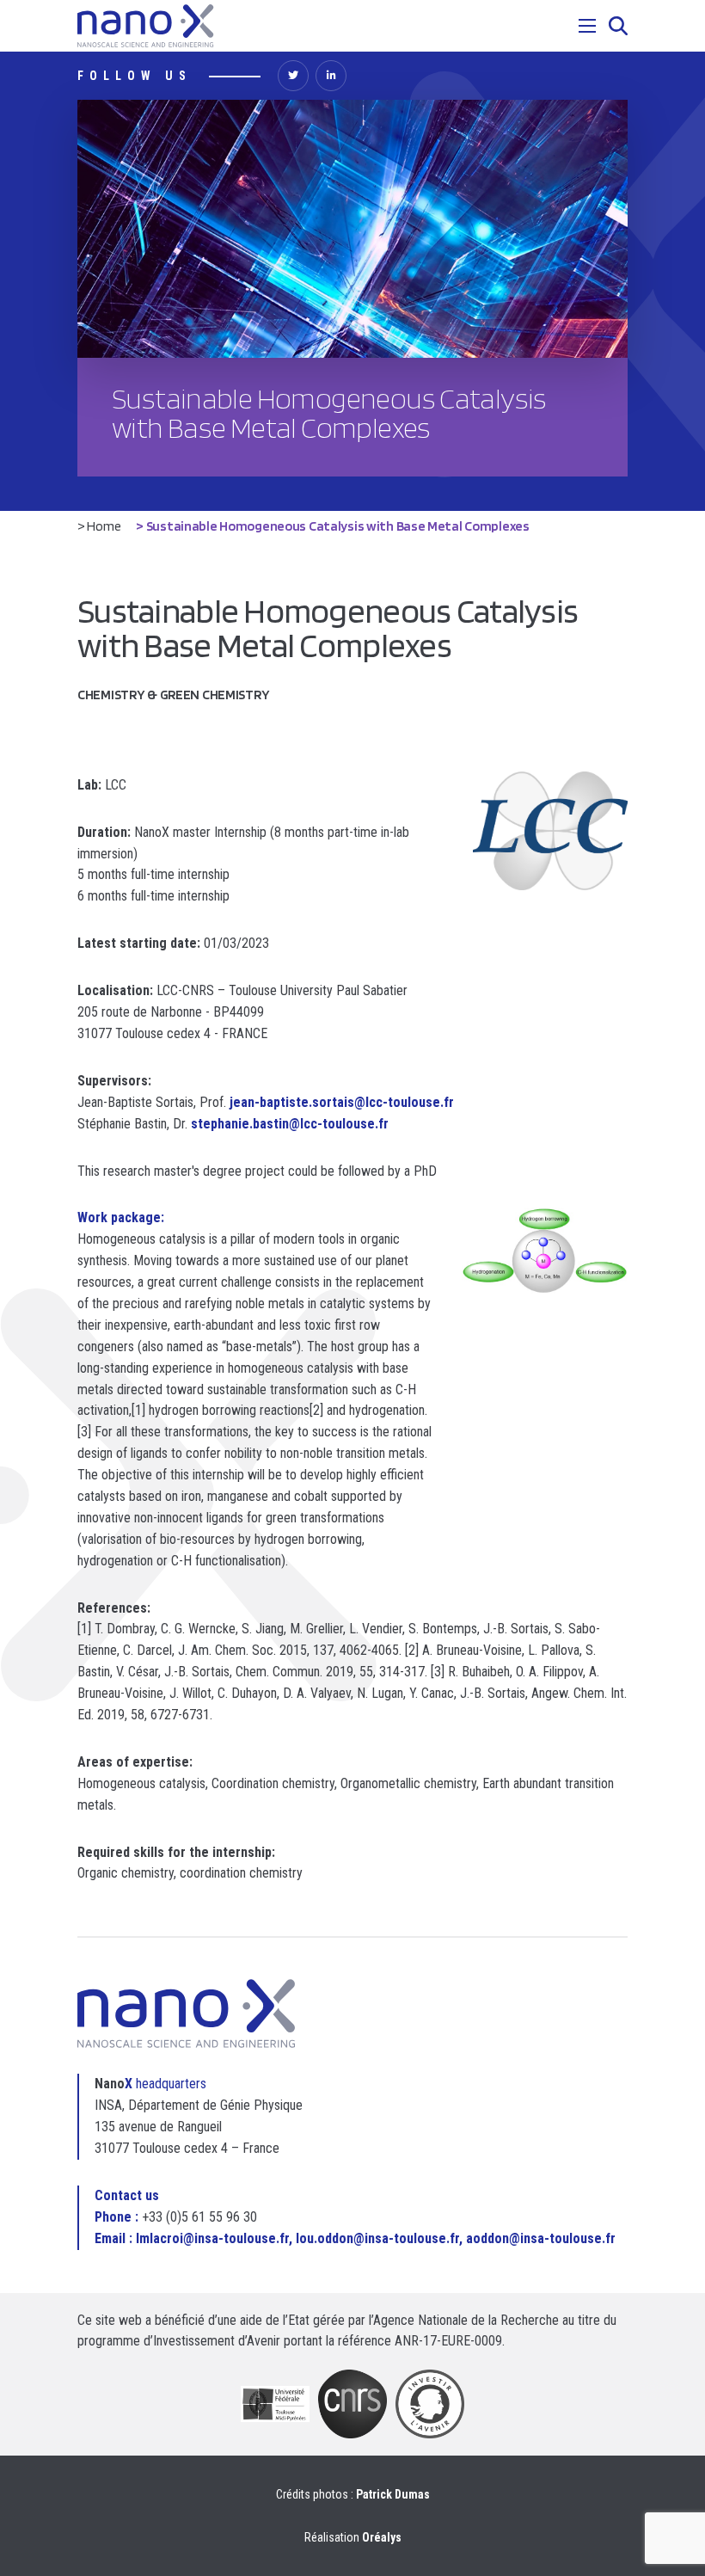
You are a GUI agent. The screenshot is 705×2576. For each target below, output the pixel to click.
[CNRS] (352, 2404)
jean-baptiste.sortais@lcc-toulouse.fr (342, 1102)
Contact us (127, 2195)
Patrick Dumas (393, 2494)
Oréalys (382, 2537)
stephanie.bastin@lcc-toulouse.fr (290, 1124)
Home (104, 526)
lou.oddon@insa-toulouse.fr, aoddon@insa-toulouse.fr (456, 2238)
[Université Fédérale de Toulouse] (275, 2404)
